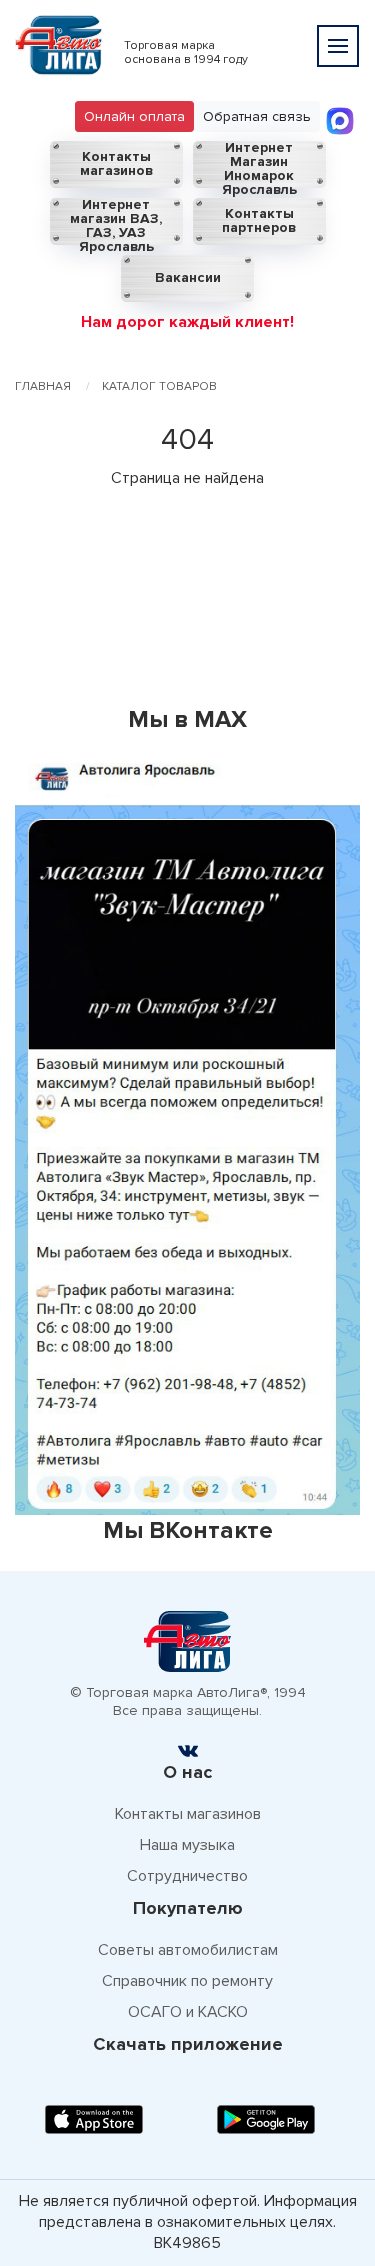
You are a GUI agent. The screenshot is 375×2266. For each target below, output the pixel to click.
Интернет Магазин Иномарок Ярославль (259, 164)
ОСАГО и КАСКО (188, 2012)
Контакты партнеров (259, 220)
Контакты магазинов (116, 163)
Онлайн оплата (134, 116)
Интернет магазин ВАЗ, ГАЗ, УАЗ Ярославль (116, 221)
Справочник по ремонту (187, 1981)
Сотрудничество (187, 1876)
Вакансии (188, 277)
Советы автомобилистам (188, 1950)
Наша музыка (187, 1845)
